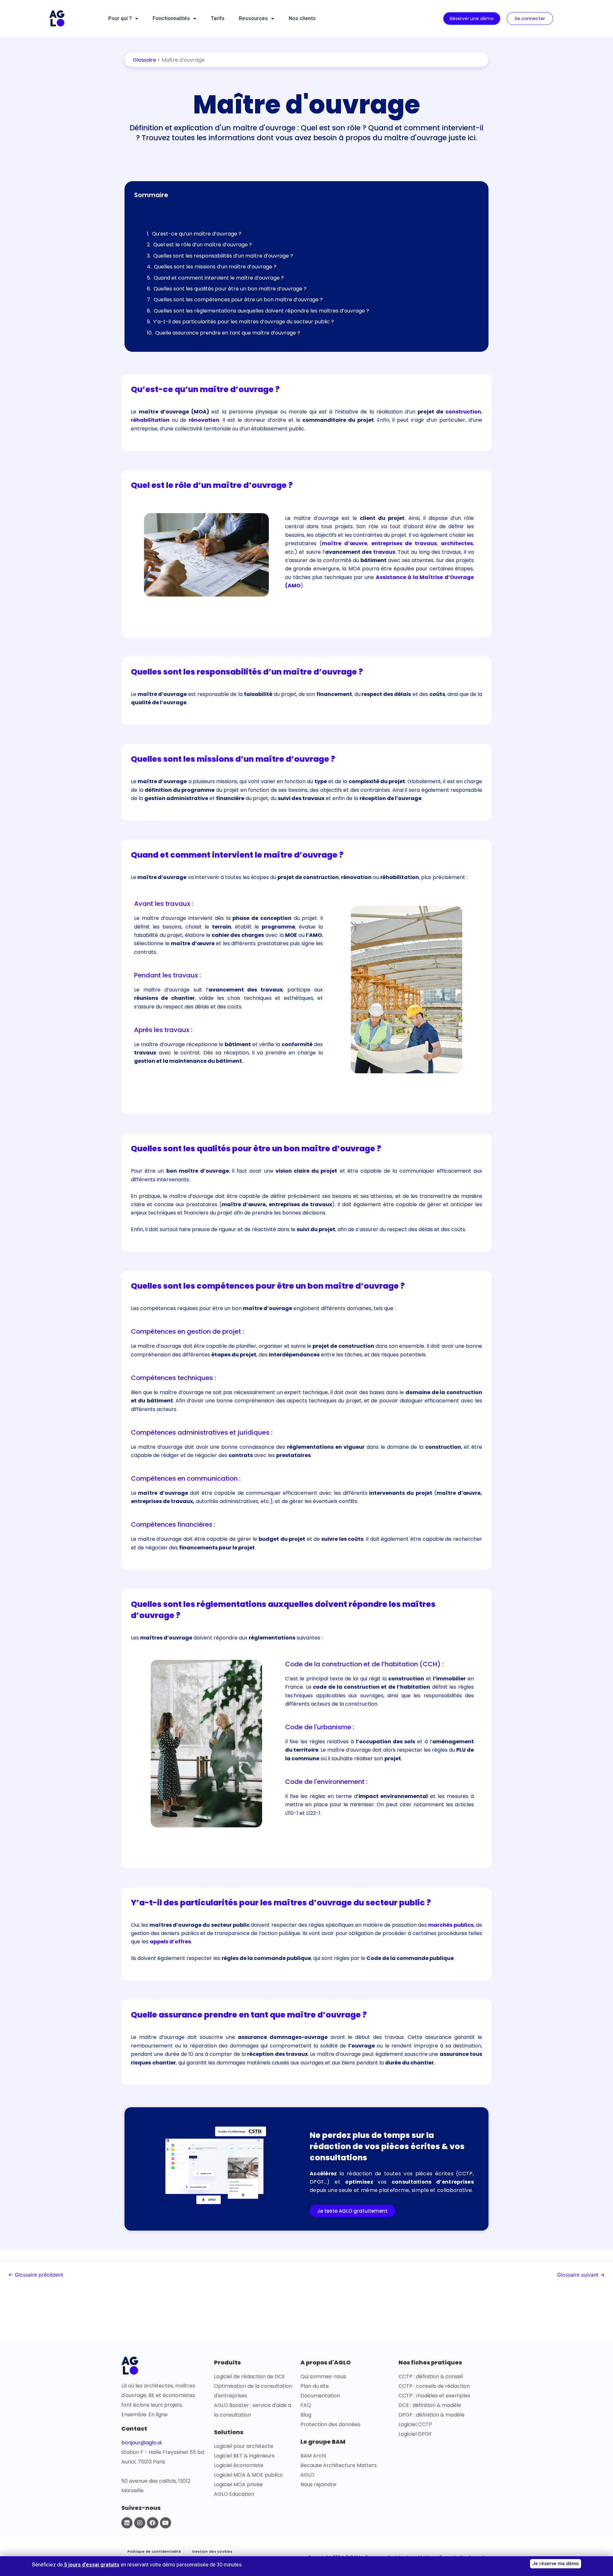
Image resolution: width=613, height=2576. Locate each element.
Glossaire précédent (36, 2275)
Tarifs (218, 18)
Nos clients (302, 18)
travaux (384, 552)
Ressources (253, 18)
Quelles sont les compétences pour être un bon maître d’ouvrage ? (238, 300)
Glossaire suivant (581, 2275)
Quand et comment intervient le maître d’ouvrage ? (219, 278)
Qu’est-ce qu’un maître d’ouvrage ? (197, 234)
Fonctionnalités (171, 18)
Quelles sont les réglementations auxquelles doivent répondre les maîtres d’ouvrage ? (261, 311)
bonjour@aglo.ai (141, 2443)
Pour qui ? (120, 18)
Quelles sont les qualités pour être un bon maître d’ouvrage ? (230, 289)
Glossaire (144, 60)
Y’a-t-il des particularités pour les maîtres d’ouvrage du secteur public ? (244, 322)
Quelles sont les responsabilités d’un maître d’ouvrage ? (223, 256)
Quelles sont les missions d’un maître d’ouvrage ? (215, 267)
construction (463, 412)
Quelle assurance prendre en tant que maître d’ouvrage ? (228, 333)
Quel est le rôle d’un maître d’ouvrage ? (203, 245)
